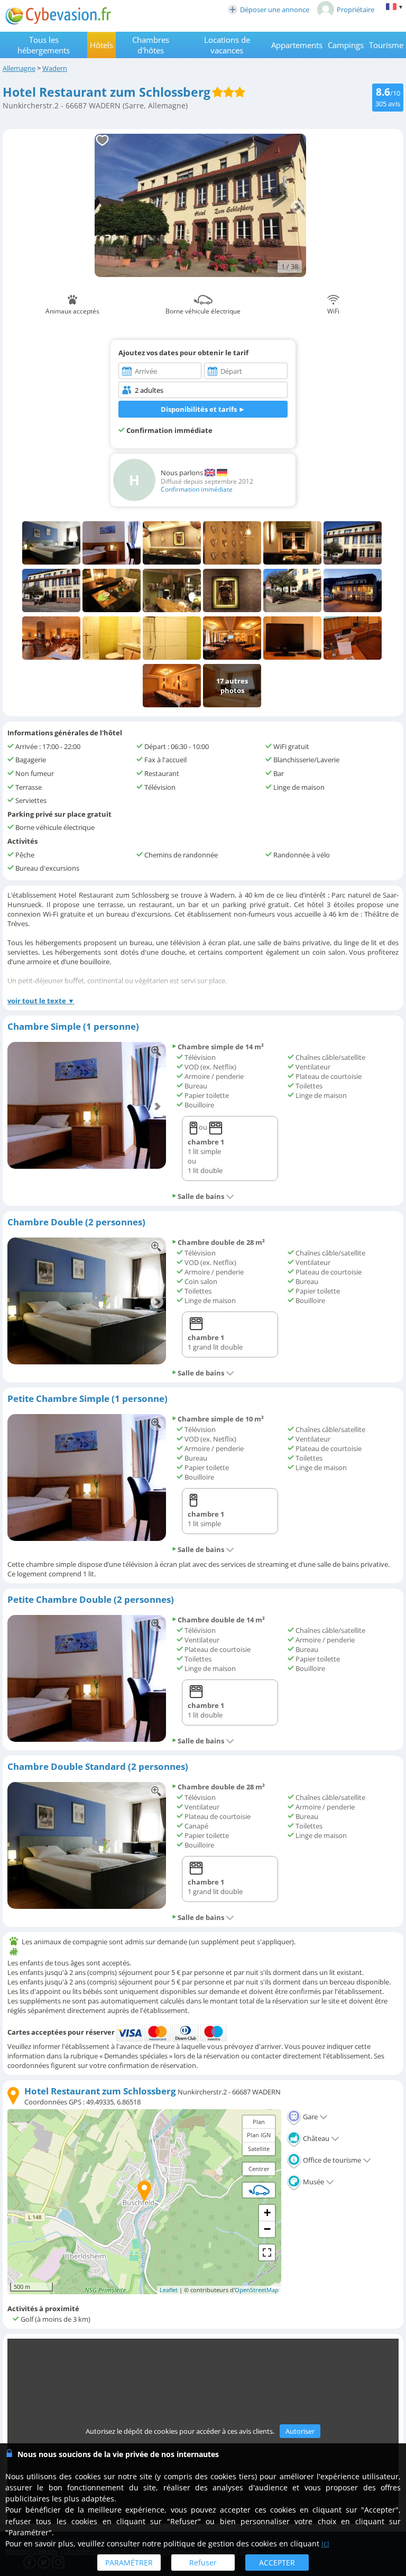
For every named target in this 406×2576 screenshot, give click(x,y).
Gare (310, 2117)
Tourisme (386, 45)
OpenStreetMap (257, 2290)
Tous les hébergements (44, 45)
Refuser (203, 2563)
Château (315, 2138)
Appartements (297, 45)
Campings (346, 45)
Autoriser (300, 2431)
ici (325, 2543)
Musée (313, 2182)
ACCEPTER (277, 2563)
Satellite (259, 2149)
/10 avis (388, 96)
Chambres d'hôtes (151, 45)
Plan (259, 2122)
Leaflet (169, 2290)
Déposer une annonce (275, 10)
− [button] (267, 2229)
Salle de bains (201, 1196)
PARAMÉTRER (129, 2563)
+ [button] (267, 2213)
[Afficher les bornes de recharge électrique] (259, 2190)
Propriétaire (356, 10)
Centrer (259, 2169)
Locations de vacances (227, 45)
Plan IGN (259, 2135)
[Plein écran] (267, 2252)
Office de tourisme (331, 2160)
